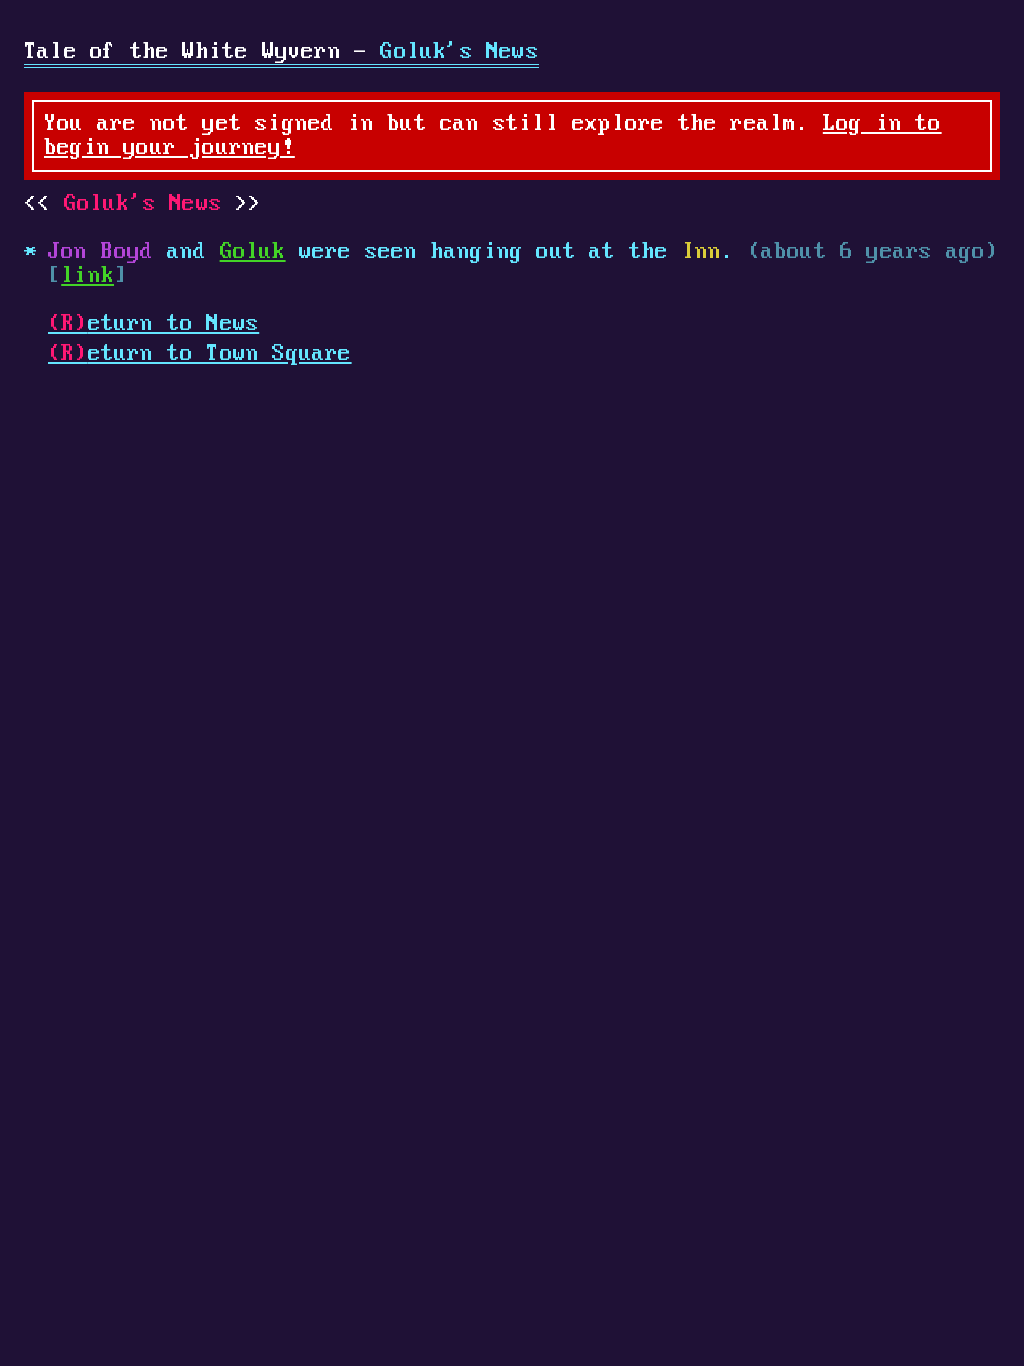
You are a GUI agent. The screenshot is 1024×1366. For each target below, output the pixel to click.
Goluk (253, 252)
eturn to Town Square (200, 354)
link (87, 276)
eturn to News (153, 324)
